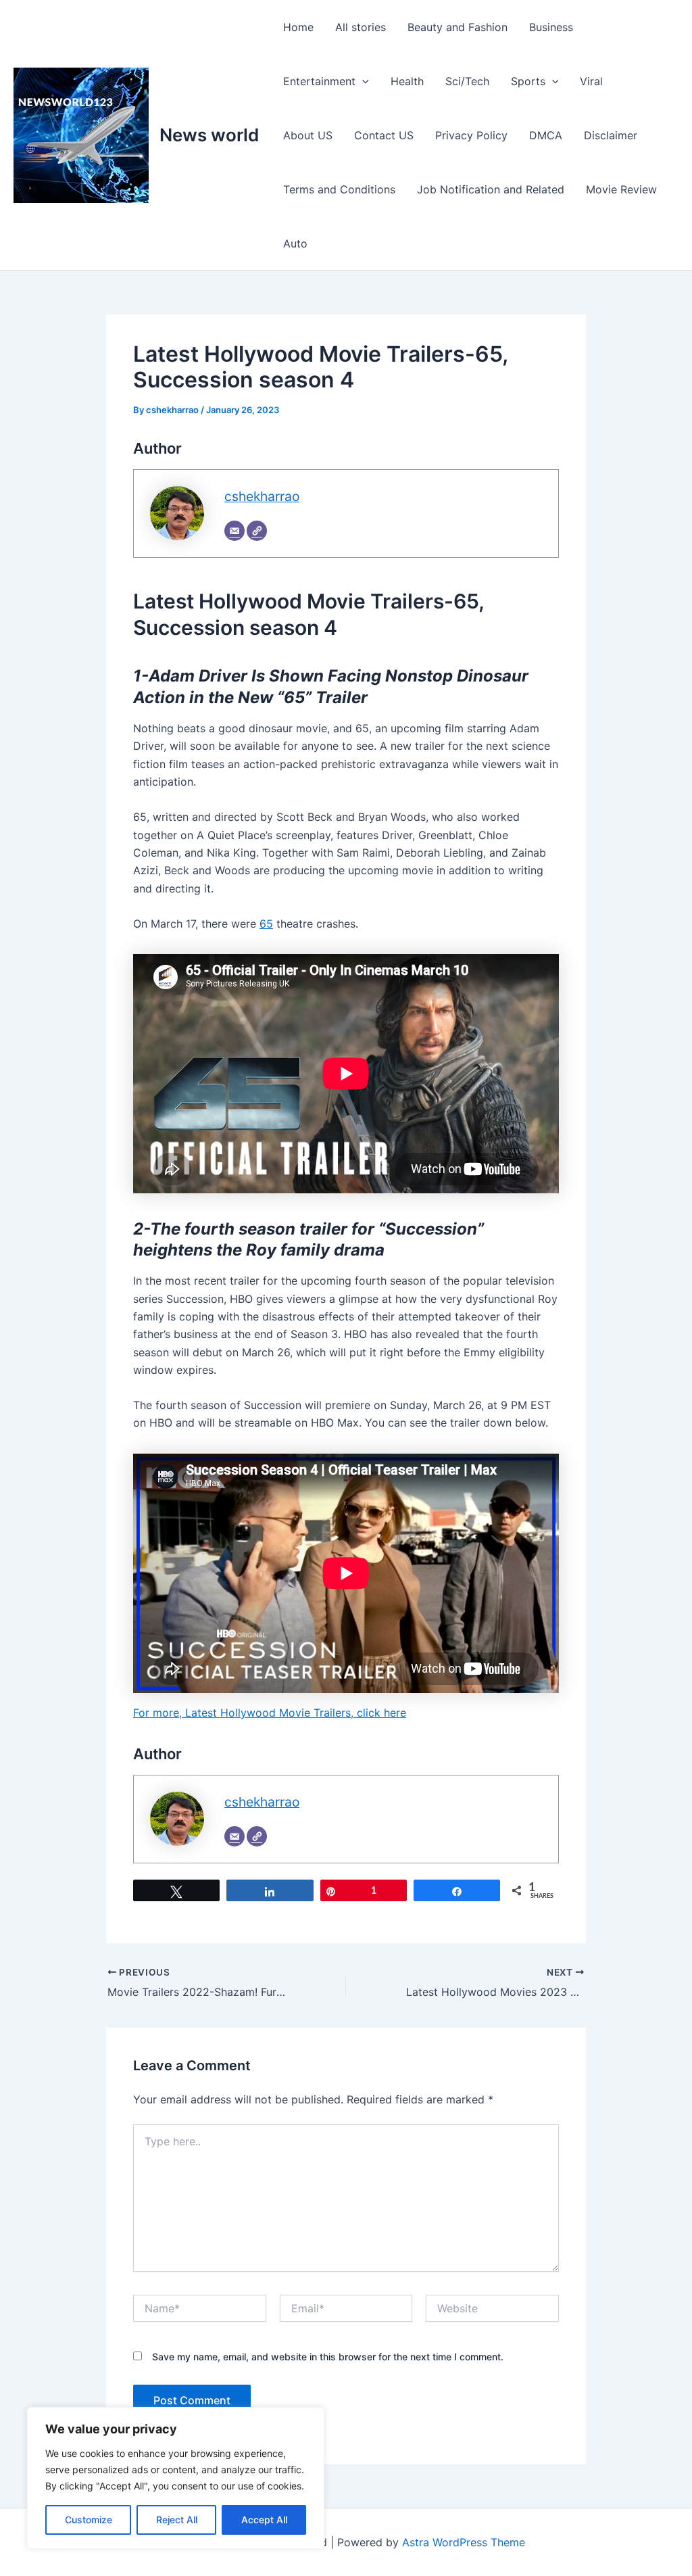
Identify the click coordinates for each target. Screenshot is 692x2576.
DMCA (546, 135)
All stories (361, 27)
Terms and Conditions (339, 189)
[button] (362, 81)
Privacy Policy (471, 135)
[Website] (257, 531)
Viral (591, 81)
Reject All (177, 2520)
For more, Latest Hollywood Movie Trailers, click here (270, 1713)
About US (308, 135)
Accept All (264, 2520)
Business (551, 27)
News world (209, 135)
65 (266, 924)
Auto (295, 243)
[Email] (234, 531)
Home (298, 27)
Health (407, 81)
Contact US (384, 135)
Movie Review (621, 189)
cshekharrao (262, 496)
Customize (89, 2520)
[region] (176, 2478)
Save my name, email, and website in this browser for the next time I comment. (328, 2357)
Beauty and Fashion (458, 27)
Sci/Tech (467, 81)
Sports (528, 81)
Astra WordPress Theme (464, 2542)
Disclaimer (611, 135)
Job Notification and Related (491, 189)
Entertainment (319, 81)
